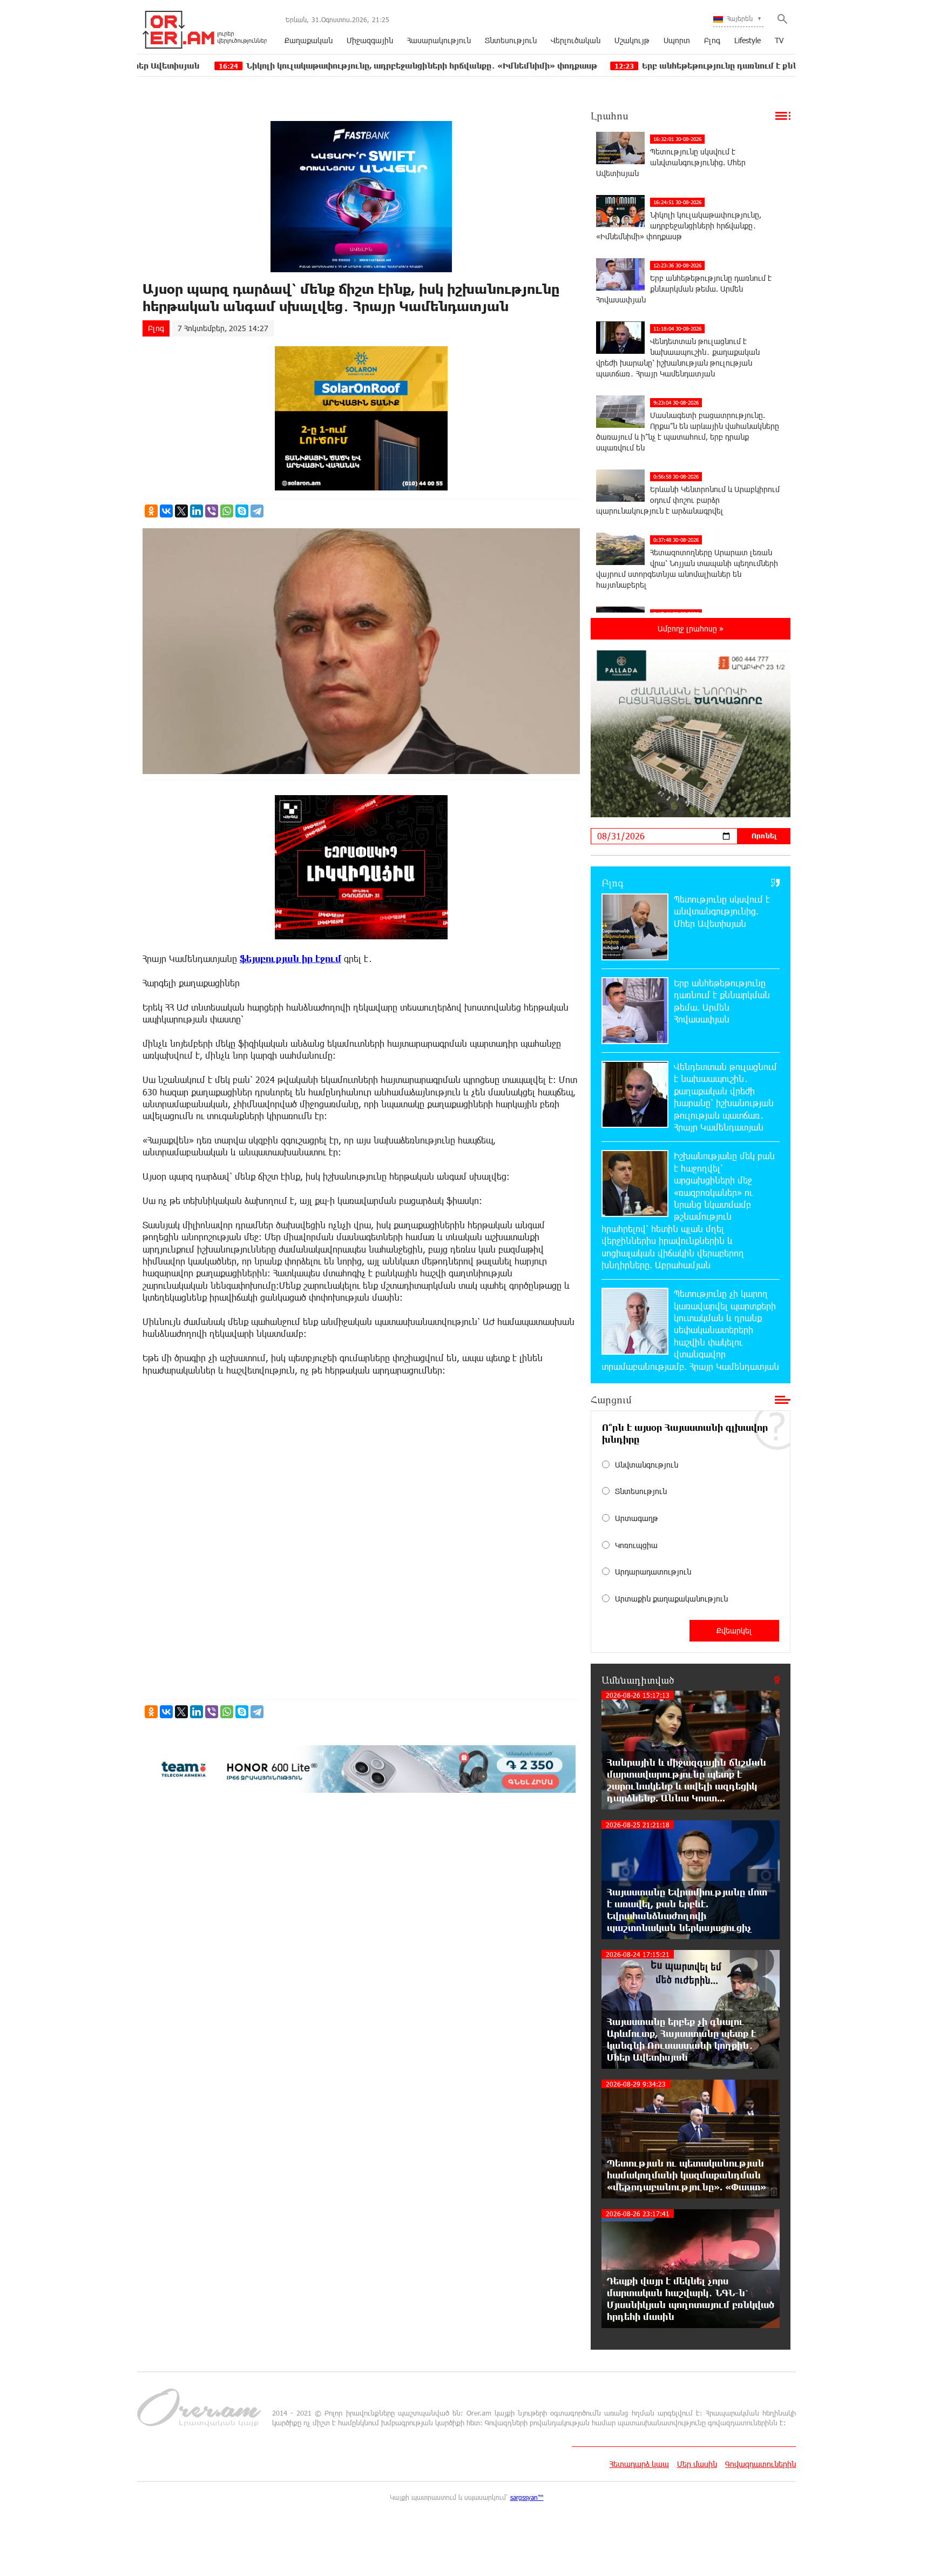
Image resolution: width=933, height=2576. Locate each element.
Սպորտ (677, 40)
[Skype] (242, 511)
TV (779, 40)
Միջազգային (370, 40)
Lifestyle (748, 40)
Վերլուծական (576, 40)
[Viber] (212, 511)
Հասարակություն (439, 40)
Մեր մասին (697, 2464)
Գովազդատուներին (760, 2464)
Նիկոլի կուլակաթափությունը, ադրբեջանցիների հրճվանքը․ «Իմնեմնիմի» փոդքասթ (287, 66)
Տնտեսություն (511, 40)
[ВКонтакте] (166, 511)
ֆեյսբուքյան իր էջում (290, 959)
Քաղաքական (309, 40)
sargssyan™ (527, 2497)
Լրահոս (610, 116)
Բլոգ (712, 40)
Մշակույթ (632, 40)
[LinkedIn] (197, 511)
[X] (181, 511)
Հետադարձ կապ (639, 2464)
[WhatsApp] (227, 511)
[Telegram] (257, 511)
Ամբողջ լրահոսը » (691, 628)
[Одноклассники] (151, 511)
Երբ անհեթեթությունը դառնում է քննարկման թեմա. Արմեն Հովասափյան (660, 66)
